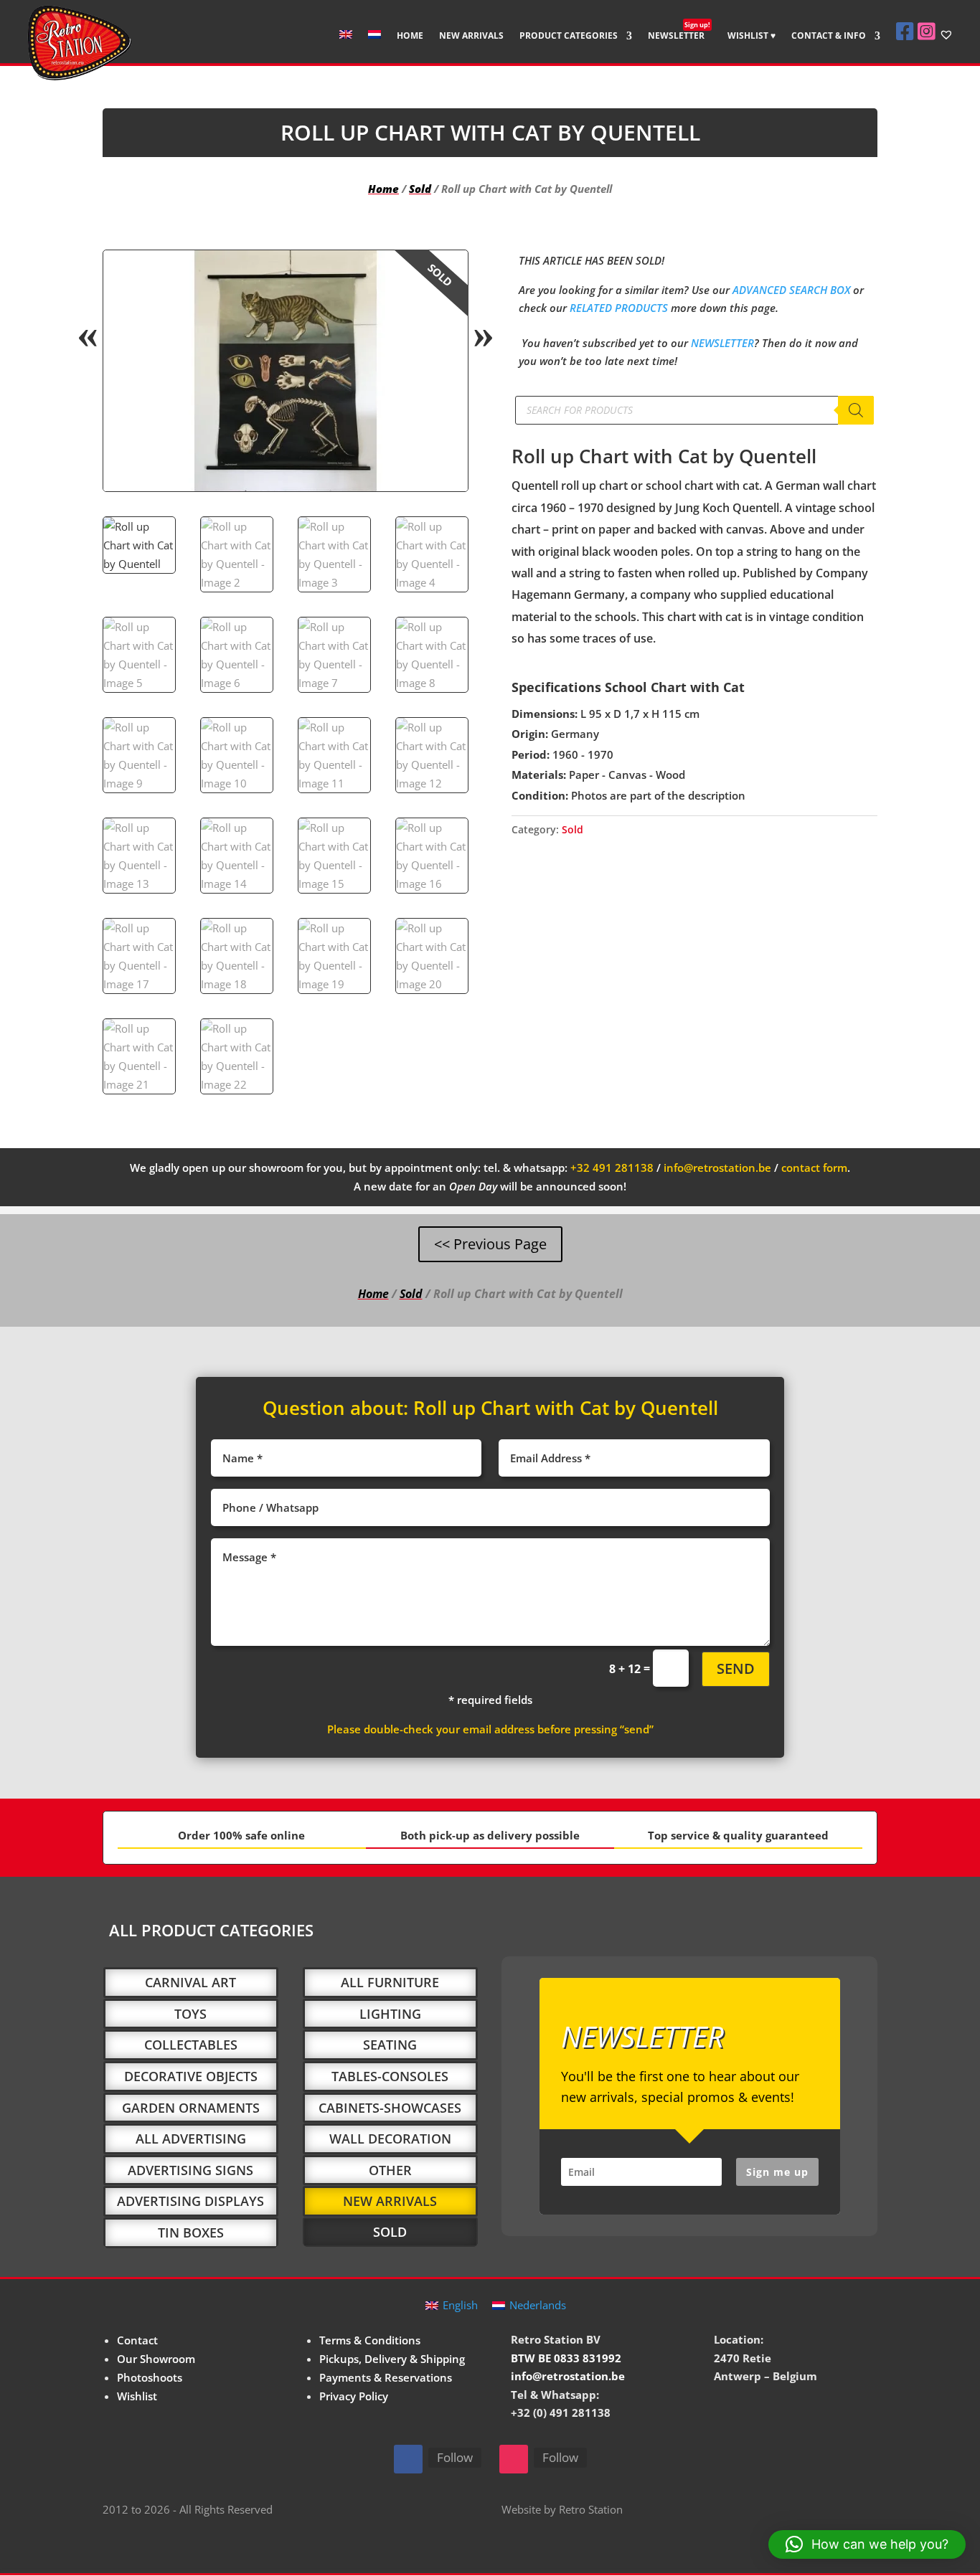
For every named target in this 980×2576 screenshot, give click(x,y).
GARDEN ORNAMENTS (191, 2108)
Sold (420, 189)
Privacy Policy (354, 2396)
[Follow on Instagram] (514, 2459)
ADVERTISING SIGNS (190, 2170)
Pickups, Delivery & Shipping (392, 2359)
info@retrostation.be (717, 1168)
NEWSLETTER (679, 36)
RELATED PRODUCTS (619, 308)
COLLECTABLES (191, 2045)
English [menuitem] (460, 2305)
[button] (445, 273)
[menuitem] (346, 46)
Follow (455, 2457)
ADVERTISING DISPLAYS (190, 2201)
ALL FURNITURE (390, 1982)
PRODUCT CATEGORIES (569, 36)
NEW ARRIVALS (471, 36)
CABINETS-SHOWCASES (390, 2108)
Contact (137, 2340)
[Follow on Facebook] (408, 2459)
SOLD (390, 2232)
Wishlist (137, 2396)
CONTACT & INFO (829, 36)
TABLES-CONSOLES (390, 2076)
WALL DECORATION (390, 2139)
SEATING (390, 2045)
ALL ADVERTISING (191, 2139)
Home (383, 189)
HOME (410, 36)
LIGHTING (390, 2014)
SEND (736, 1668)
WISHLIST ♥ (752, 36)
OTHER (390, 2170)
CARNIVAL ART (190, 1982)
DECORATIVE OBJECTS (191, 2076)
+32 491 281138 (612, 1168)
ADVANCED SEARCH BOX (791, 290)
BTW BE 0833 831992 (566, 2358)
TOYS (190, 2014)
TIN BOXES (191, 2232)
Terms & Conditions (370, 2340)
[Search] (856, 410)
